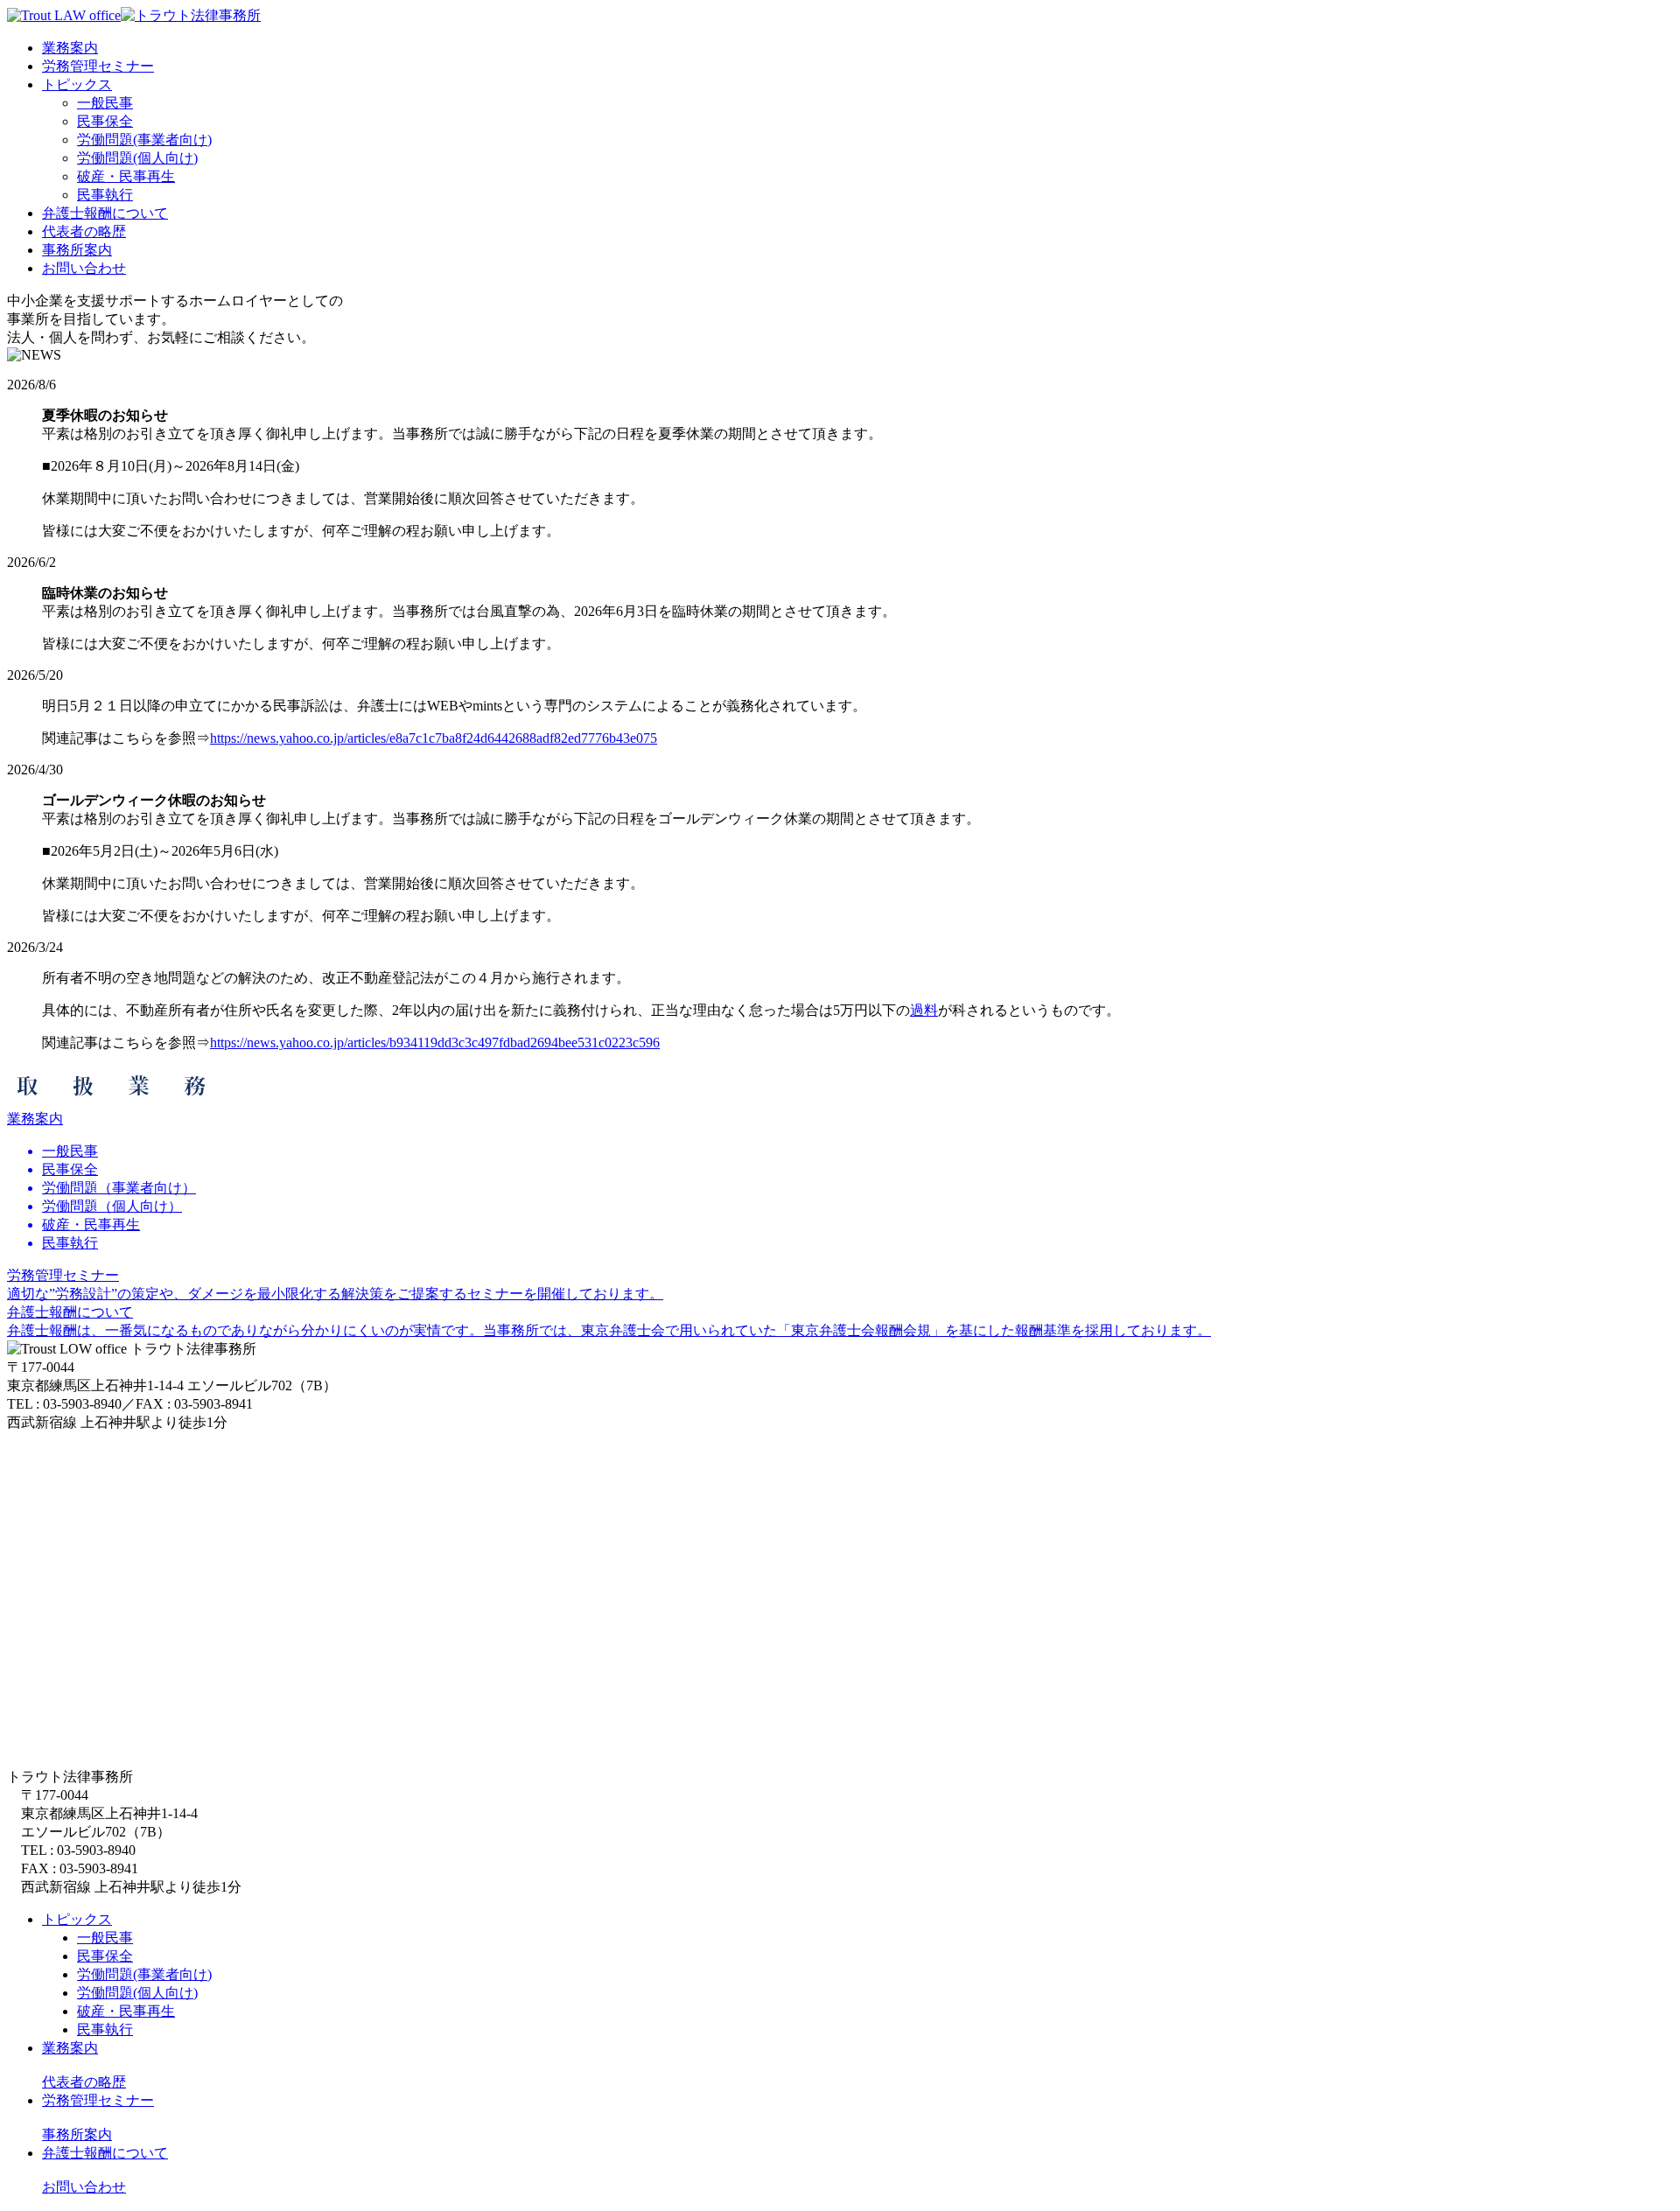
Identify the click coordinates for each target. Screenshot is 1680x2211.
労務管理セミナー (98, 2100)
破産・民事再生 (126, 176)
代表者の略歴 (84, 2082)
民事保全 (105, 121)
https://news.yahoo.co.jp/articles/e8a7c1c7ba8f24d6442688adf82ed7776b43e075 (434, 738)
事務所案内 (77, 2134)
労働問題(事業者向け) (144, 140)
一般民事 (105, 103)
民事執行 (105, 195)
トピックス (77, 1919)
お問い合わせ (84, 2187)
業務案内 (70, 2048)
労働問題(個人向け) (137, 158)
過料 (924, 1010)
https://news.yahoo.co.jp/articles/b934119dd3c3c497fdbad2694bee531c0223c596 (435, 1043)
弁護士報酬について (105, 2153)
